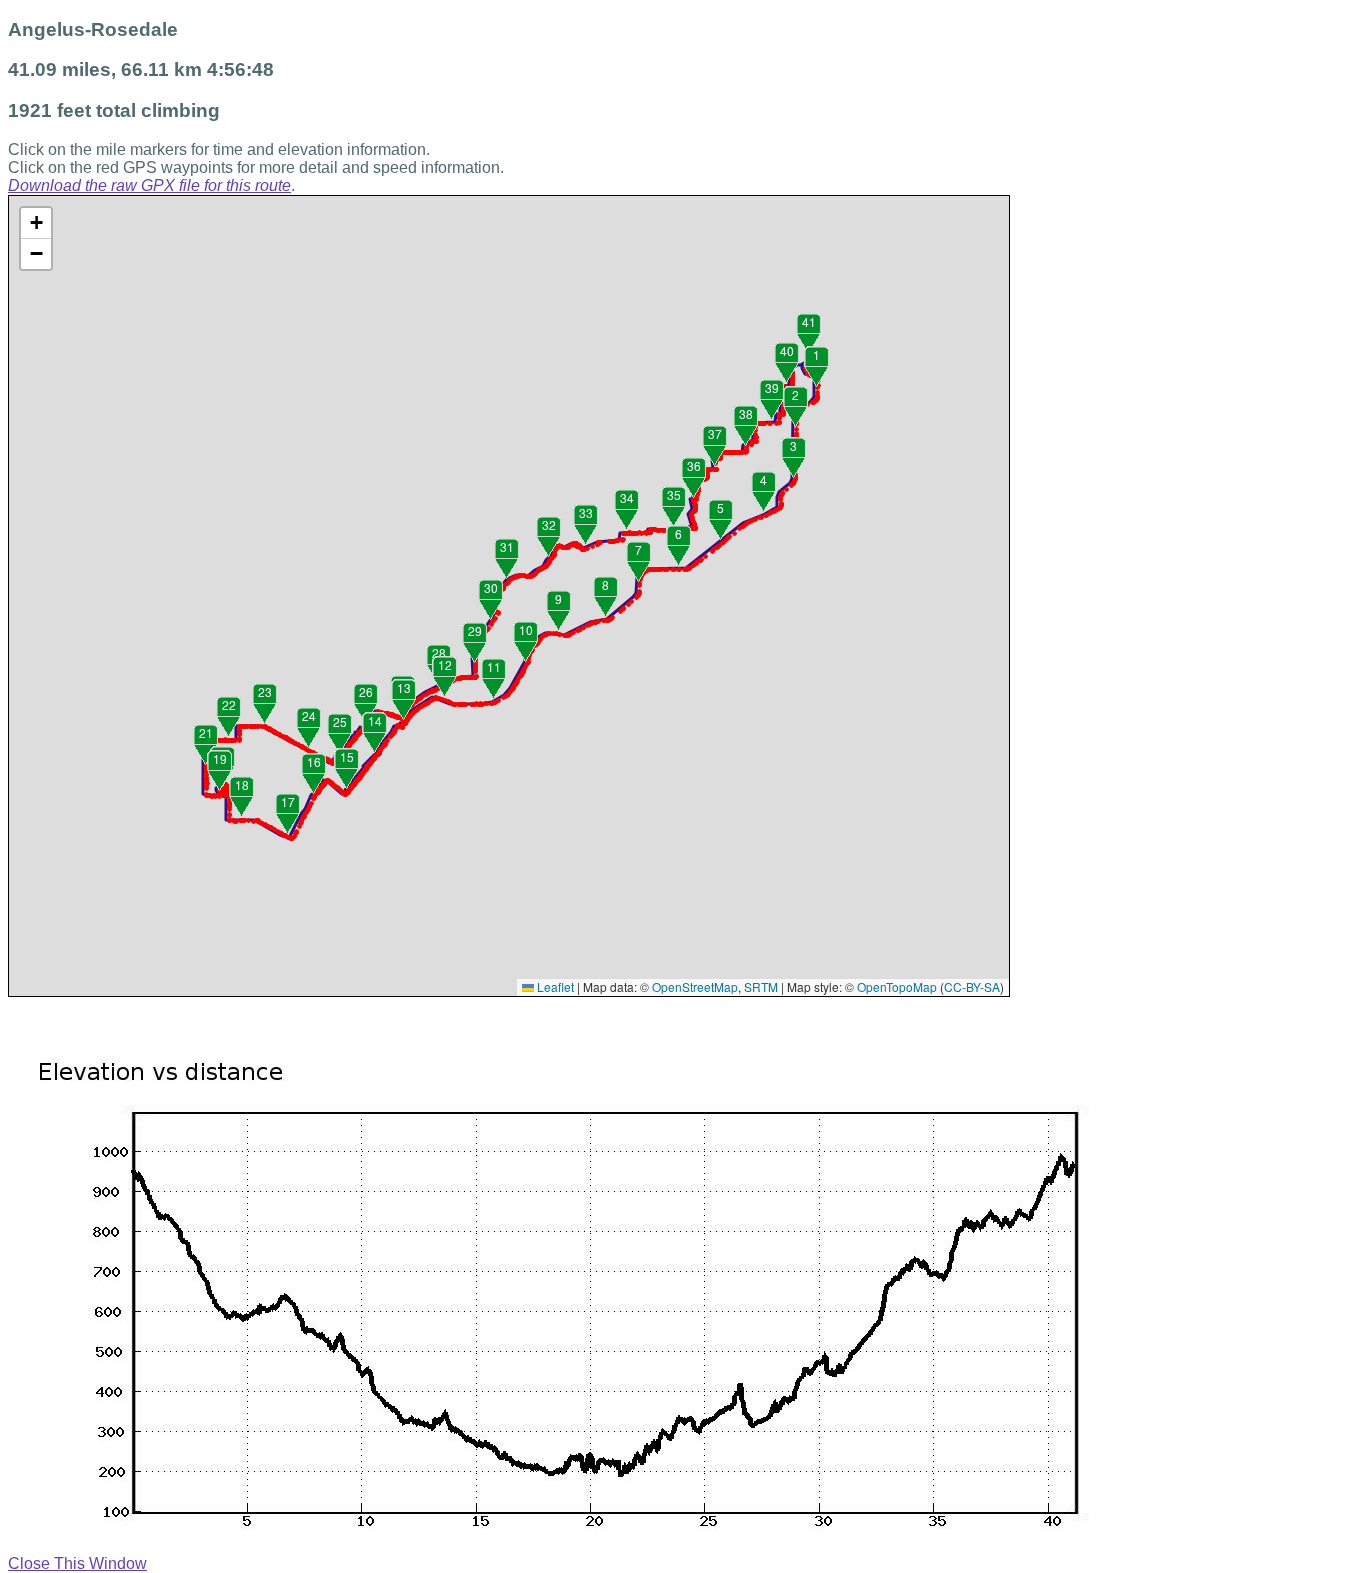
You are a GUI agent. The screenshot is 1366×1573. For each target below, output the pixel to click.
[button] (817, 387)
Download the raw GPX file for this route (149, 185)
